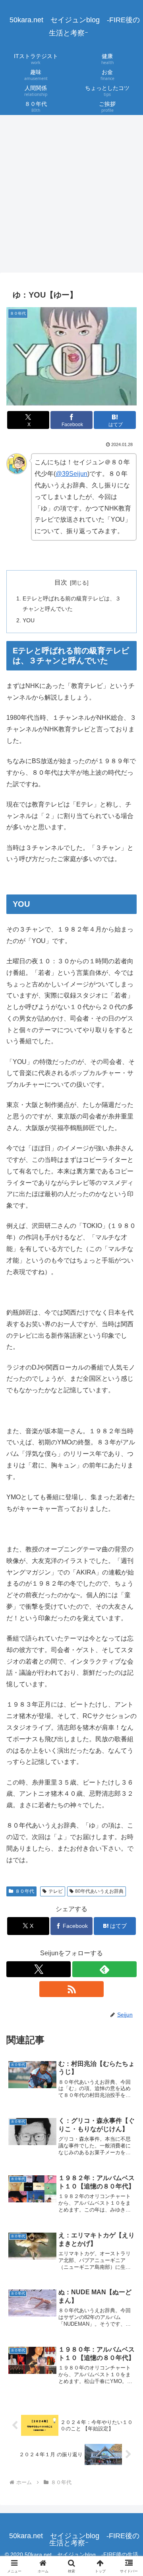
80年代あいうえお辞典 (99, 1891)
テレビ (56, 1891)
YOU (29, 620)
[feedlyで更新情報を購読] (104, 1969)
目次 (61, 582)
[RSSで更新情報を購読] (71, 1989)
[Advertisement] (71, 196)
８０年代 (25, 1891)
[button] (128, 1582)
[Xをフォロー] (39, 1969)
